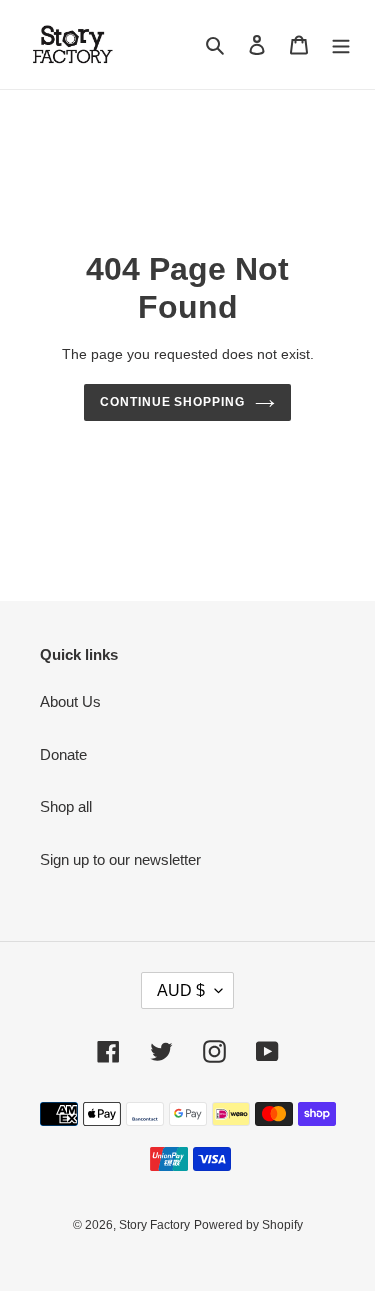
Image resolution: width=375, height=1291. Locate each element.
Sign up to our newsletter (120, 859)
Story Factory (154, 1225)
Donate (63, 754)
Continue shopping (173, 402)
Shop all (66, 806)
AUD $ (181, 990)
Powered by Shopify (248, 1225)
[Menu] (341, 44)
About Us (70, 701)
